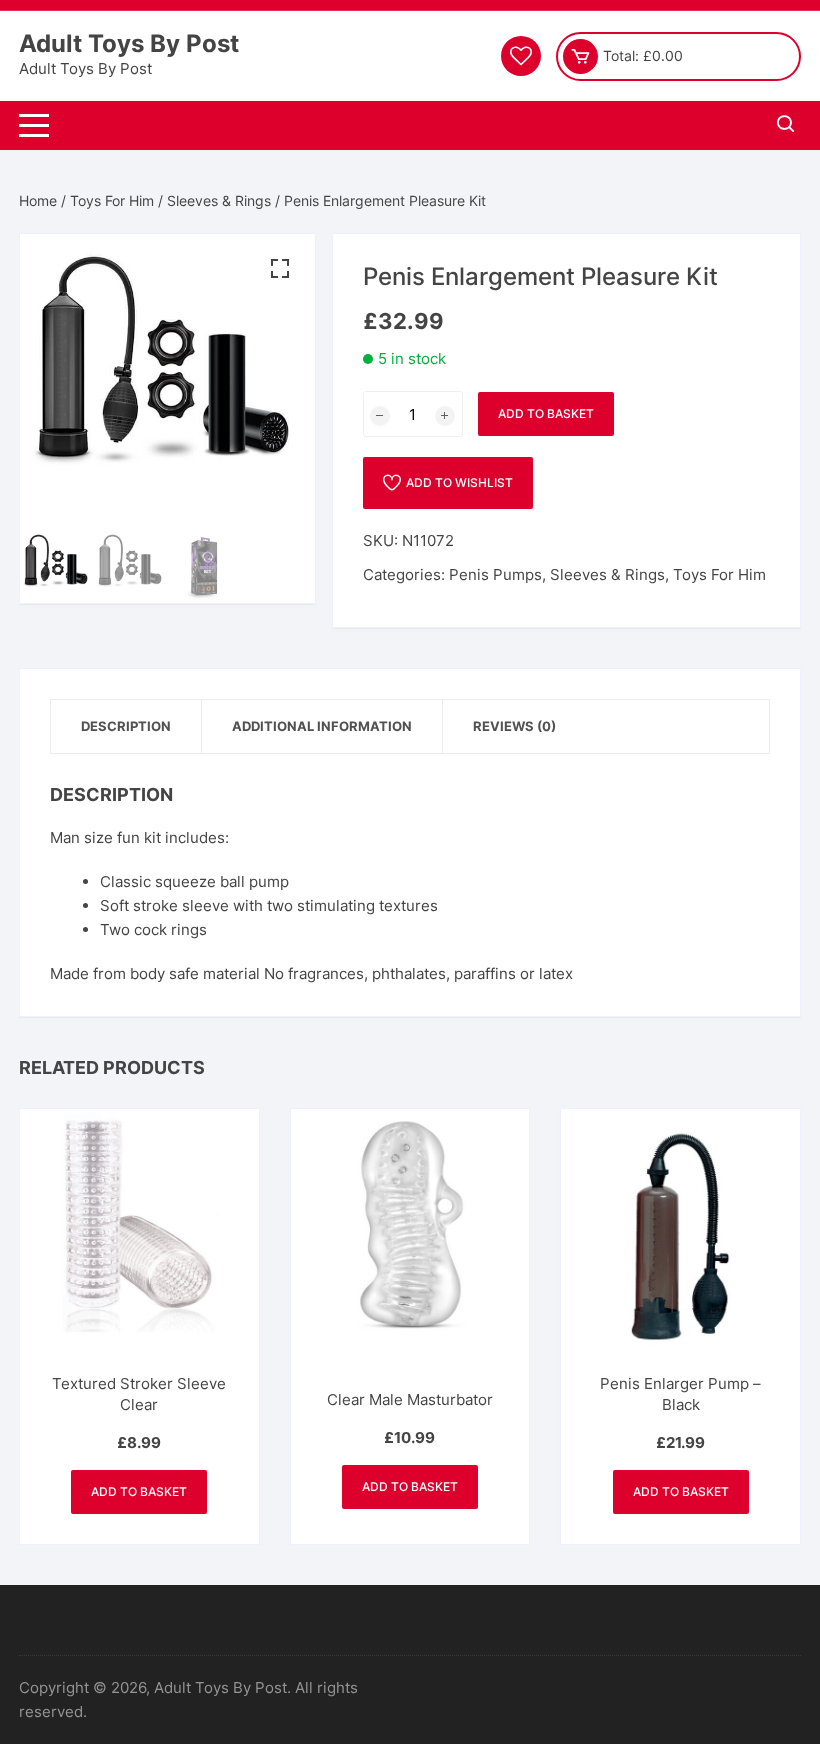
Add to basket (546, 413)
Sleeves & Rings (219, 200)
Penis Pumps (495, 574)
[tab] (126, 726)
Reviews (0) (514, 726)
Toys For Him (112, 200)
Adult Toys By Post (129, 43)
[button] (280, 269)
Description (126, 726)
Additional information (322, 726)
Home (38, 200)
